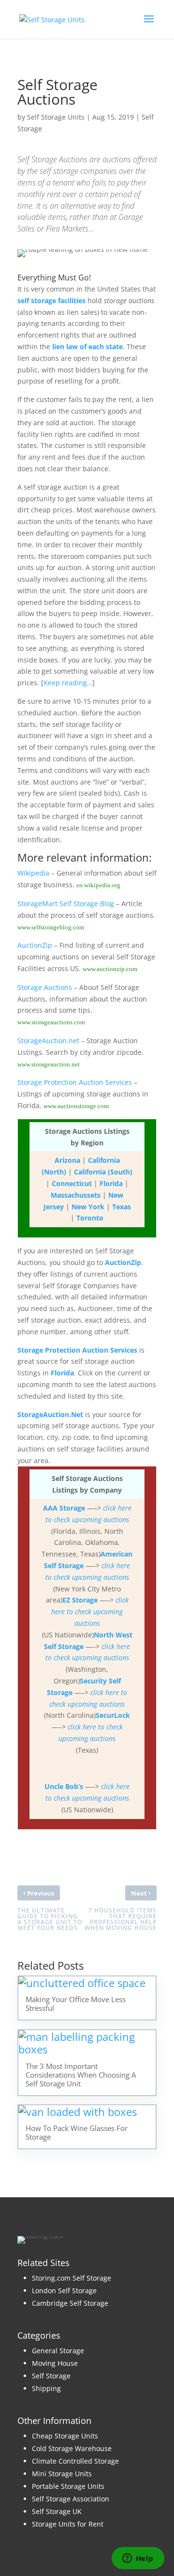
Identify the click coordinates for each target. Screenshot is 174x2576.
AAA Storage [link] (64, 1508)
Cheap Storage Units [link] (65, 2436)
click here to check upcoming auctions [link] (90, 1612)
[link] (52, 19)
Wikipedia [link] (33, 873)
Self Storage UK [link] (57, 2511)
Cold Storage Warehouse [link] (72, 2448)
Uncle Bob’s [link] (64, 1786)
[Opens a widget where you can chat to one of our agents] (138, 2559)
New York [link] (88, 1207)
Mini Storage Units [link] (62, 2474)
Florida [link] (111, 1183)
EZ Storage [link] (80, 1600)
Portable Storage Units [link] (68, 2486)
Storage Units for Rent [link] (68, 2524)
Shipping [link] (46, 2388)
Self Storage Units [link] (56, 117)
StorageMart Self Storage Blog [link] (66, 903)
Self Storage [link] (51, 2376)
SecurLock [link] (113, 1715)
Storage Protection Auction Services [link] (75, 1082)
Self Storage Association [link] (71, 2499)
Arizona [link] (67, 1160)
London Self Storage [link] (64, 2291)
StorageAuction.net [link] (48, 1041)
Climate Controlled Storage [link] (75, 2461)
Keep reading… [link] (68, 683)
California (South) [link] (103, 1172)
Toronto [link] (90, 1218)
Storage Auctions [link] (45, 987)
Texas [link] (122, 1207)
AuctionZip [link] (35, 945)
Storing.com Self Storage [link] (72, 2278)
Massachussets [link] (76, 1195)
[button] (149, 25)
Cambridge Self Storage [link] (70, 2303)
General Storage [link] (58, 2351)
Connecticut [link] (72, 1183)
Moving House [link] (55, 2363)
